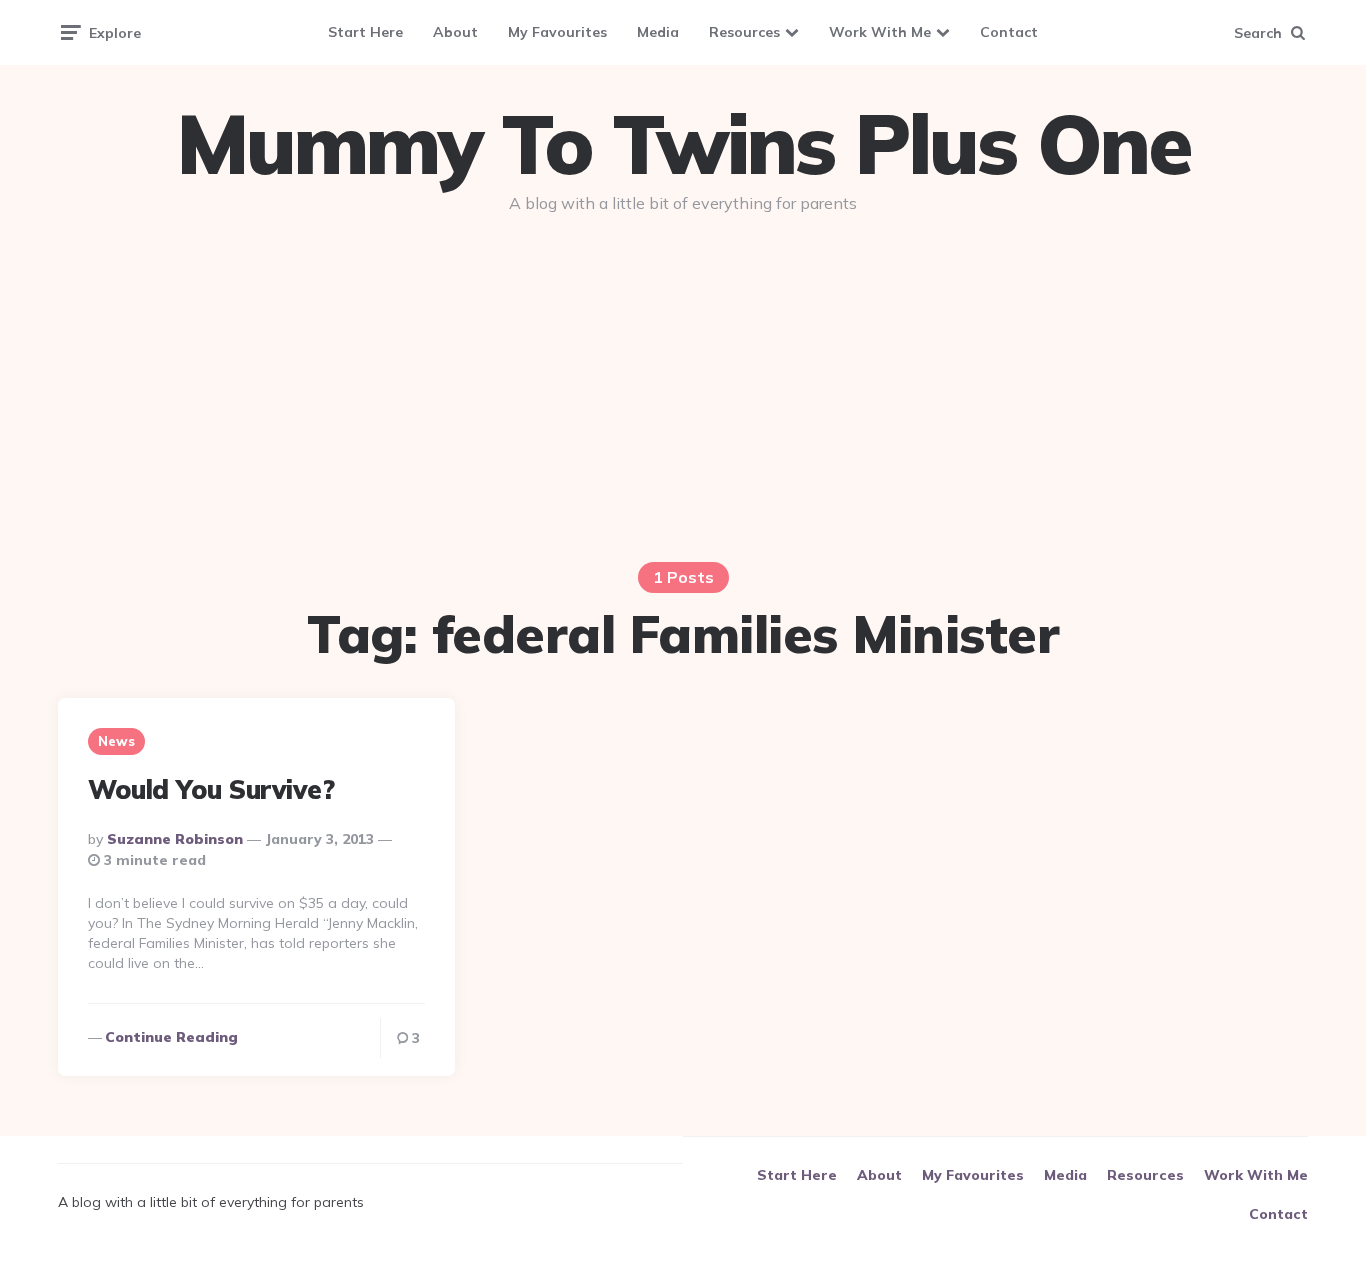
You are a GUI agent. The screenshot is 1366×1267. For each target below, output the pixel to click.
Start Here (365, 32)
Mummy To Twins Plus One (683, 144)
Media (658, 32)
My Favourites (557, 32)
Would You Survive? (211, 789)
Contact (1009, 32)
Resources (744, 32)
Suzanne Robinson (175, 839)
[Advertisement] (683, 382)
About (455, 32)
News (116, 741)
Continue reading (171, 1037)
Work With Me (880, 32)
